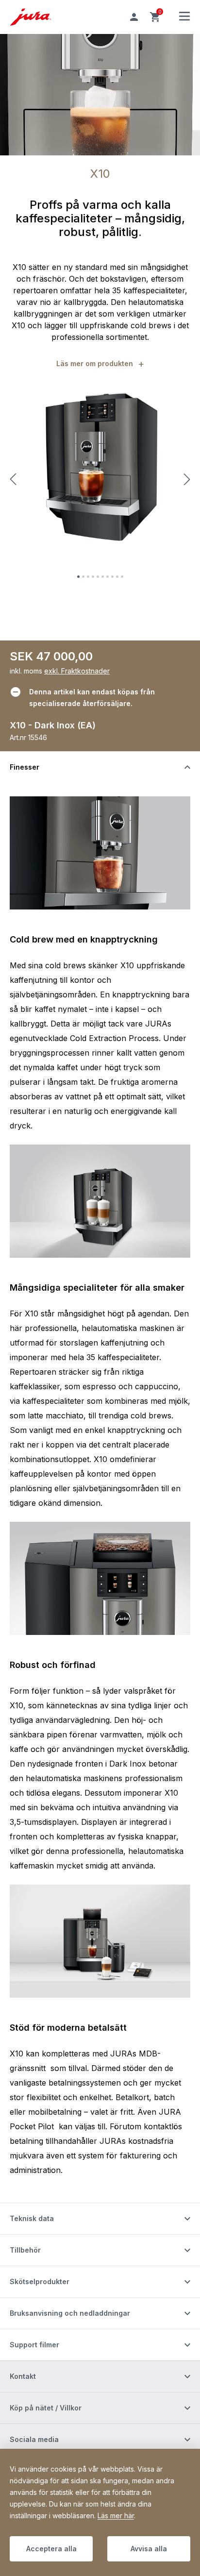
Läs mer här (116, 2516)
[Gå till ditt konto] (134, 17)
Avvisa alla (149, 2549)
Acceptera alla (51, 2549)
